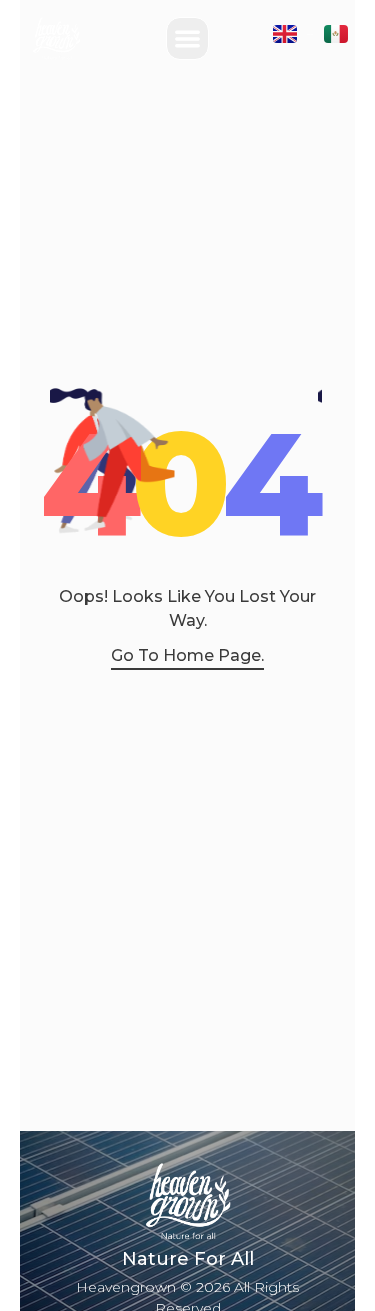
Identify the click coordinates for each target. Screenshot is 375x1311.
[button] (187, 38)
